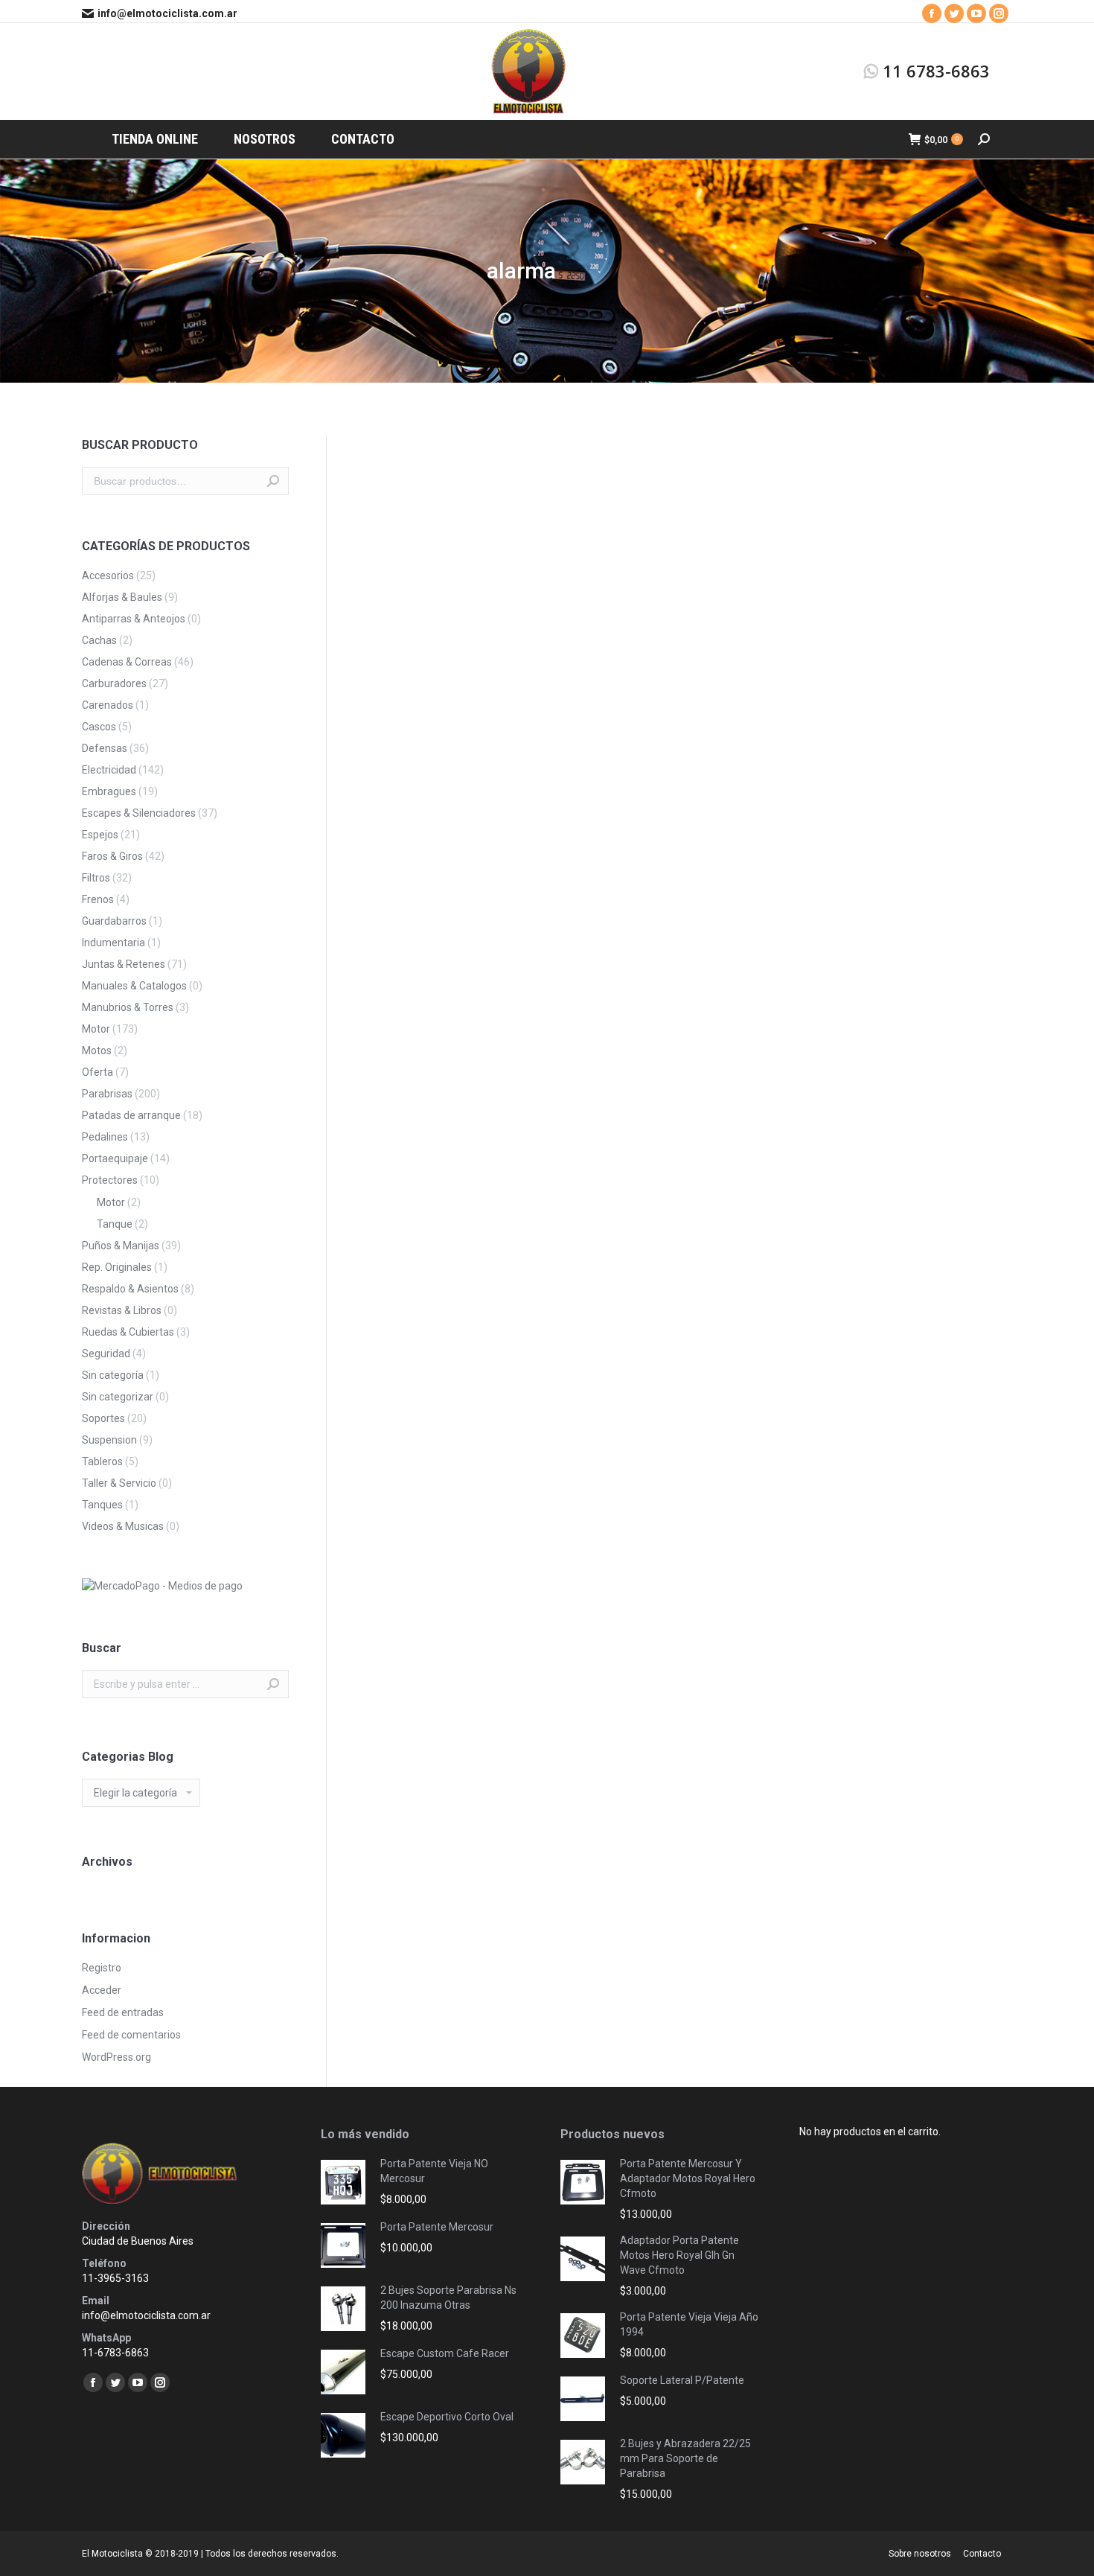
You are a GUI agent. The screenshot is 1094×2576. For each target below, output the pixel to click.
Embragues (109, 791)
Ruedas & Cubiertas (128, 1332)
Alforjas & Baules (122, 597)
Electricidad (109, 770)
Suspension (109, 1440)
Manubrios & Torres (128, 1007)
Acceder (102, 1990)
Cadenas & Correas (127, 662)
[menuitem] (155, 139)
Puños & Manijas (121, 1246)
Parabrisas (107, 1094)
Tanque (115, 1224)
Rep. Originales (117, 1267)
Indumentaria (113, 943)
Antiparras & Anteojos (134, 619)
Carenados (108, 705)
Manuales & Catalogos (134, 986)
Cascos (99, 727)
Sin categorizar (118, 1397)
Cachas (99, 640)
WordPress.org (116, 2057)
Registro (102, 1968)
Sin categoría (113, 1375)
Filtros (96, 878)
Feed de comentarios (131, 2035)
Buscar (273, 481)
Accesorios (108, 576)
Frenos (98, 899)
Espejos (100, 835)
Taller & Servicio (119, 1483)
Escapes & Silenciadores (139, 813)
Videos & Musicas (123, 1526)
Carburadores (114, 683)
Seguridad (106, 1354)
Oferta (97, 1072)
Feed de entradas (123, 2012)
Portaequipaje (115, 1158)
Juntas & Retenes (124, 964)
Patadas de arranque (131, 1115)
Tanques (102, 1505)
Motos (97, 1051)
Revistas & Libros (122, 1310)
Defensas (105, 748)
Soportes (103, 1418)
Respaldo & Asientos (130, 1289)
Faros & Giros (112, 856)
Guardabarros (114, 921)
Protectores (110, 1180)
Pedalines (105, 1137)
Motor (96, 1029)
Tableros (102, 1461)
